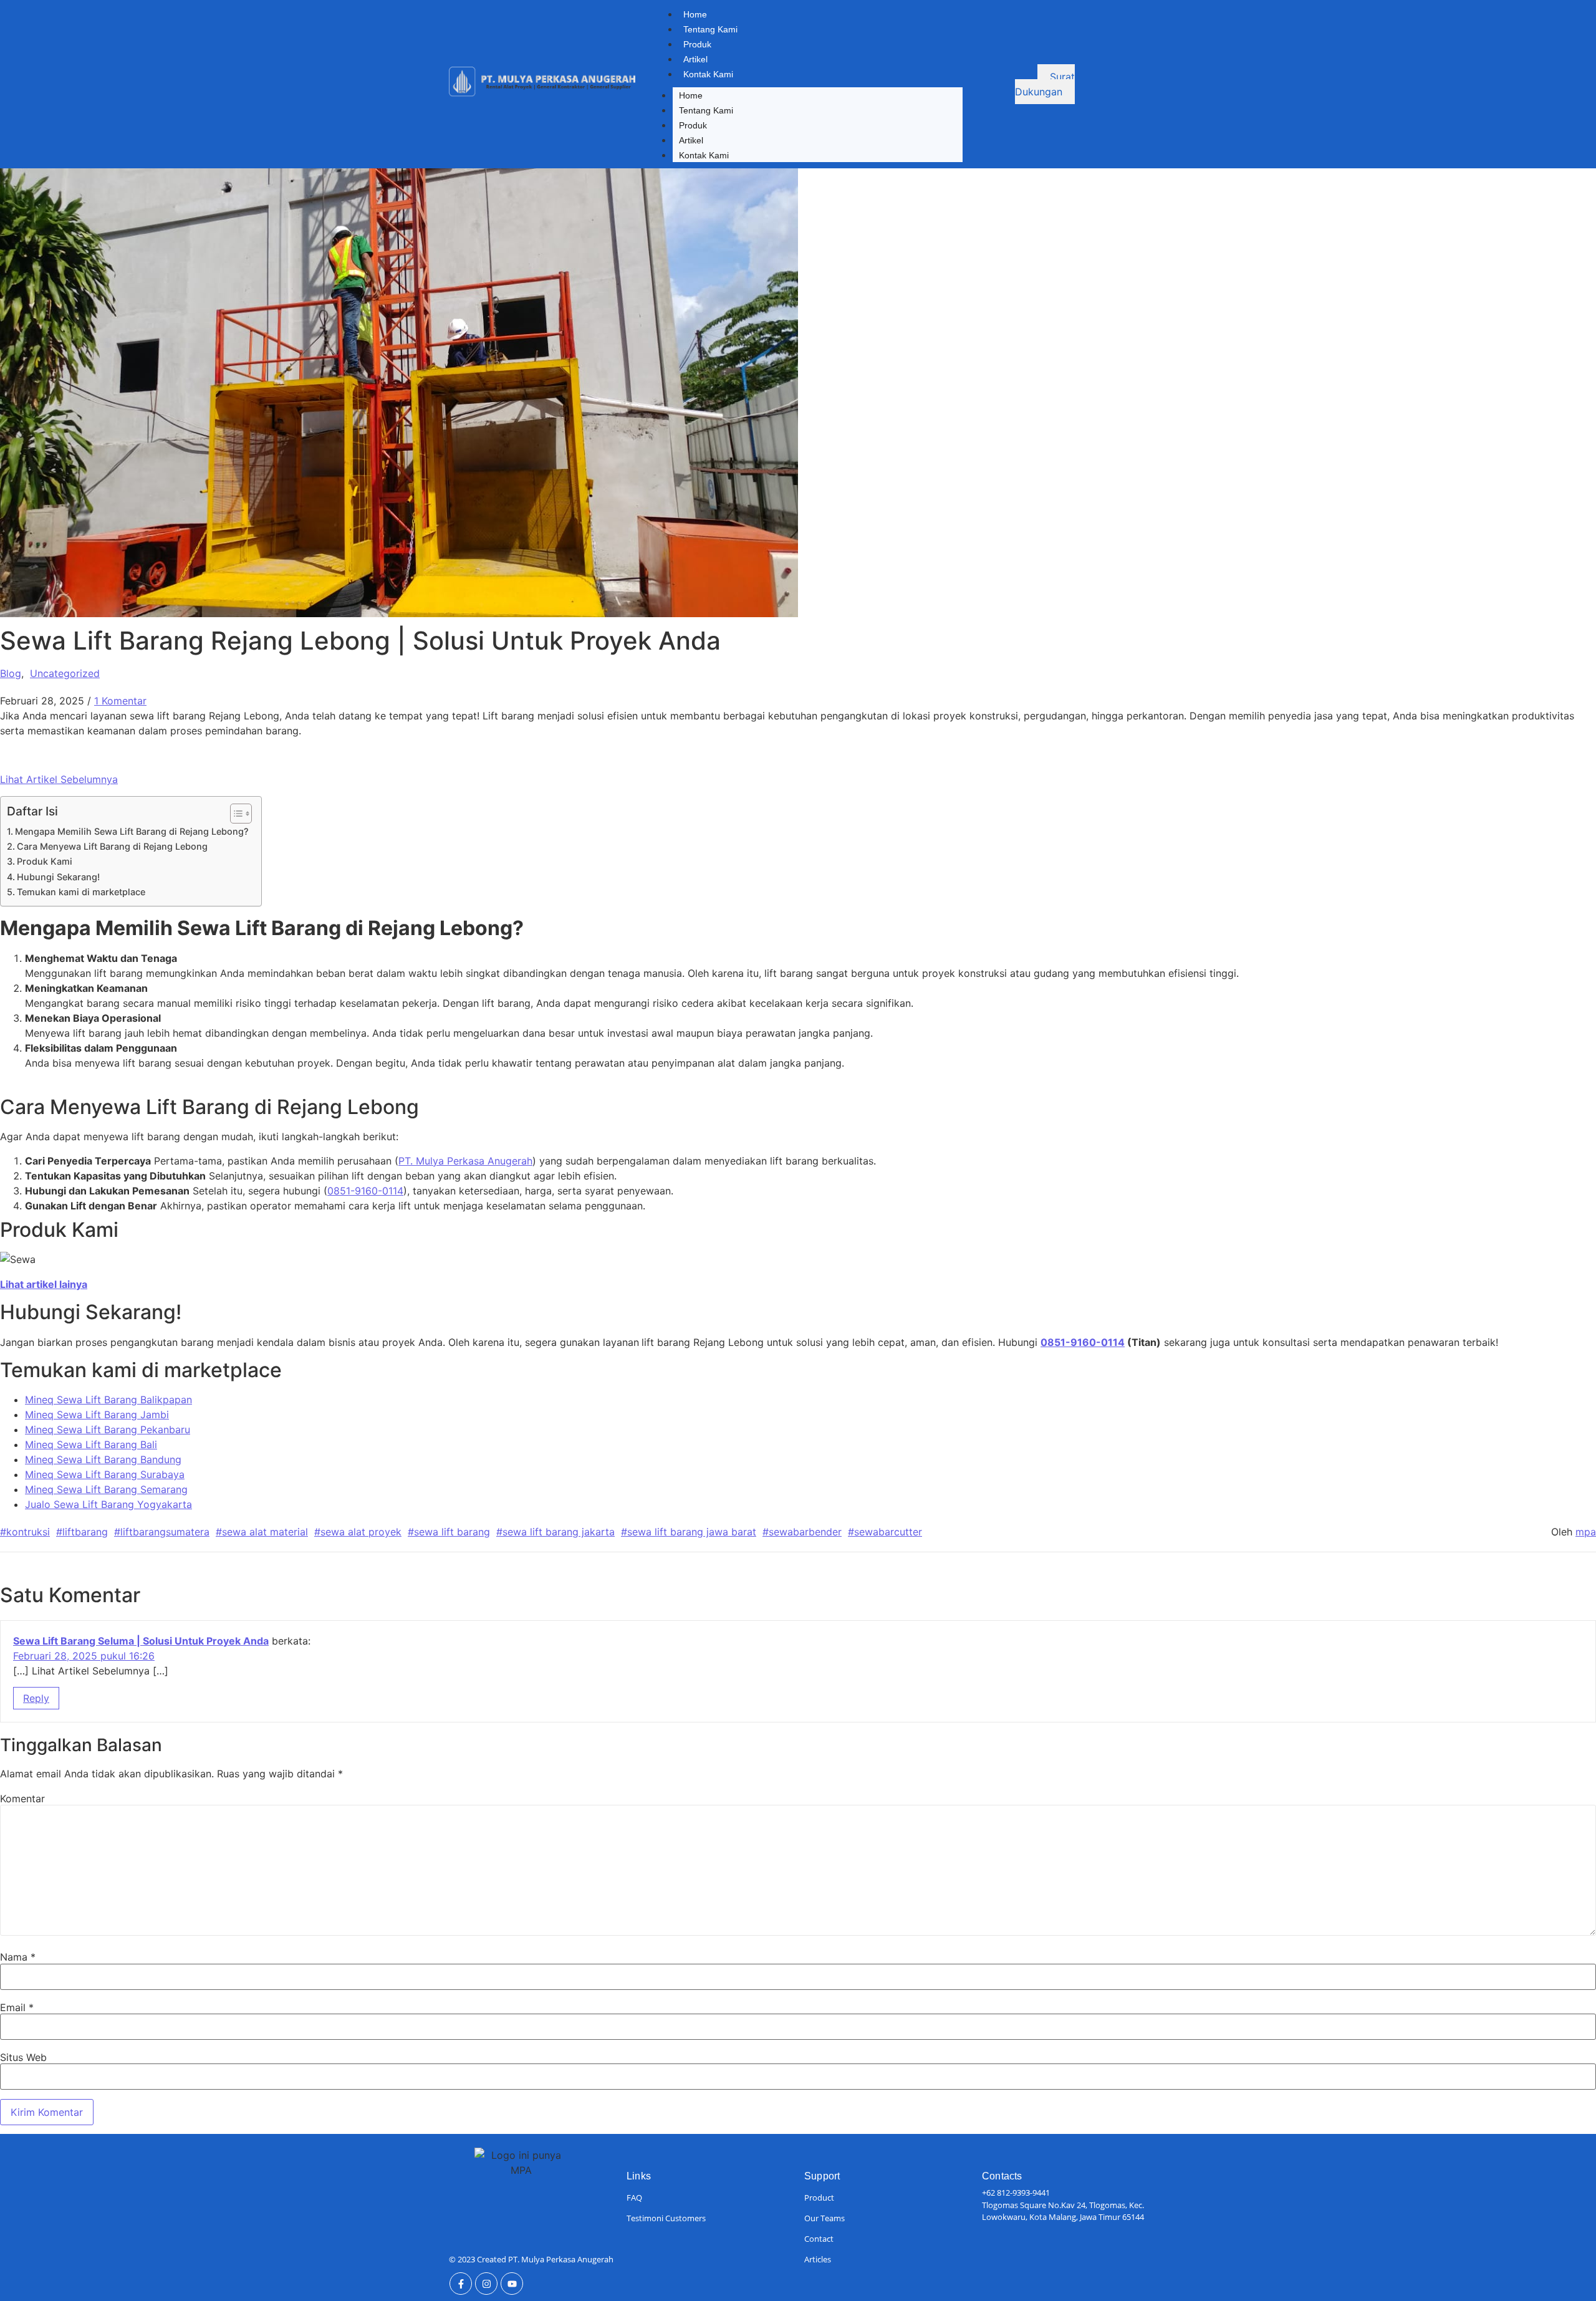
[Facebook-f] (461, 2284)
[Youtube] (512, 2284)
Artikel (695, 59)
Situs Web (23, 2057)
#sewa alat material (262, 1532)
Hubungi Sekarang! (58, 877)
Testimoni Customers (666, 2218)
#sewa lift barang (449, 1532)
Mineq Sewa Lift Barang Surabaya (105, 1474)
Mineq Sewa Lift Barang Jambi (97, 1415)
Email (17, 2007)
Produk (697, 44)
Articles (818, 2259)
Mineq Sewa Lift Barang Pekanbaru (108, 1429)
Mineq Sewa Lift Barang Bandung (103, 1459)
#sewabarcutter (885, 1532)
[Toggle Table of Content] (235, 814)
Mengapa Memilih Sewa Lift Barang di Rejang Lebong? (132, 831)
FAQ (634, 2198)
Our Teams (824, 2218)
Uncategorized (65, 673)
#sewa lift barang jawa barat (689, 1532)
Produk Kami (45, 861)
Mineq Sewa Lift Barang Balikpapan (108, 1400)
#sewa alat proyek (358, 1532)
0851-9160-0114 (365, 1191)
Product (819, 2198)
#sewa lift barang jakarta (555, 1532)
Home (695, 14)
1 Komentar (120, 701)
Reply (36, 1698)
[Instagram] (486, 2284)
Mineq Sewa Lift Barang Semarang (106, 1489)
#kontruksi (25, 1532)
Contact (819, 2239)
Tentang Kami (710, 29)
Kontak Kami (708, 74)
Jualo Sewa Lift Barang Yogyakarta (108, 1504)
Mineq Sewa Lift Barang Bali (91, 1444)
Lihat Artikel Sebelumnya (59, 779)
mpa (1586, 1532)
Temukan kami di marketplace (81, 892)
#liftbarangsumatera (162, 1532)
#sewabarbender (802, 1532)
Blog (11, 673)
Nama (18, 1957)
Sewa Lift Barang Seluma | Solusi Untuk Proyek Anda (141, 1641)
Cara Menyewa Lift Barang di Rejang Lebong (112, 846)
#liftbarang (82, 1532)
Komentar (22, 1799)
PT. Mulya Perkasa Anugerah (465, 1161)
